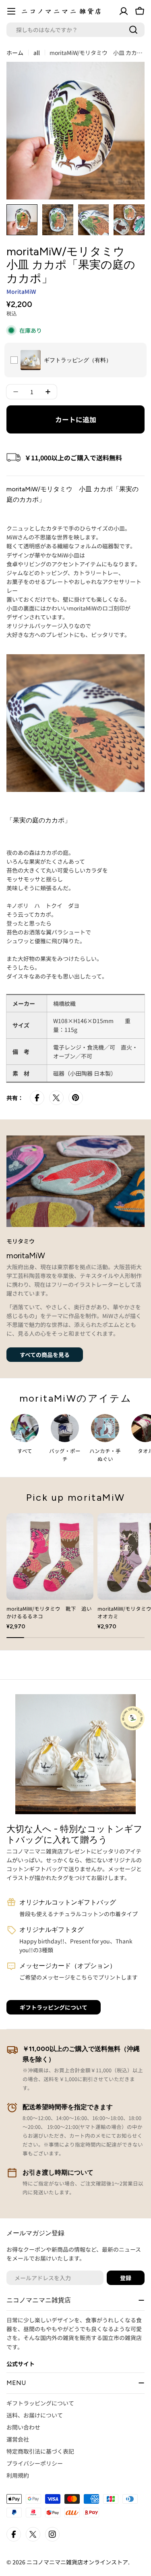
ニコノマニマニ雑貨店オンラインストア (77, 2562)
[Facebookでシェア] (37, 1098)
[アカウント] (124, 11)
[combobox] (75, 30)
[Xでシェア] (56, 1098)
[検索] (133, 30)
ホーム (15, 53)
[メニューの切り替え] (11, 11)
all (37, 53)
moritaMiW (21, 291)
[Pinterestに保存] (76, 1098)
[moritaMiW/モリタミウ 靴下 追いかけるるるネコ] (50, 1557)
